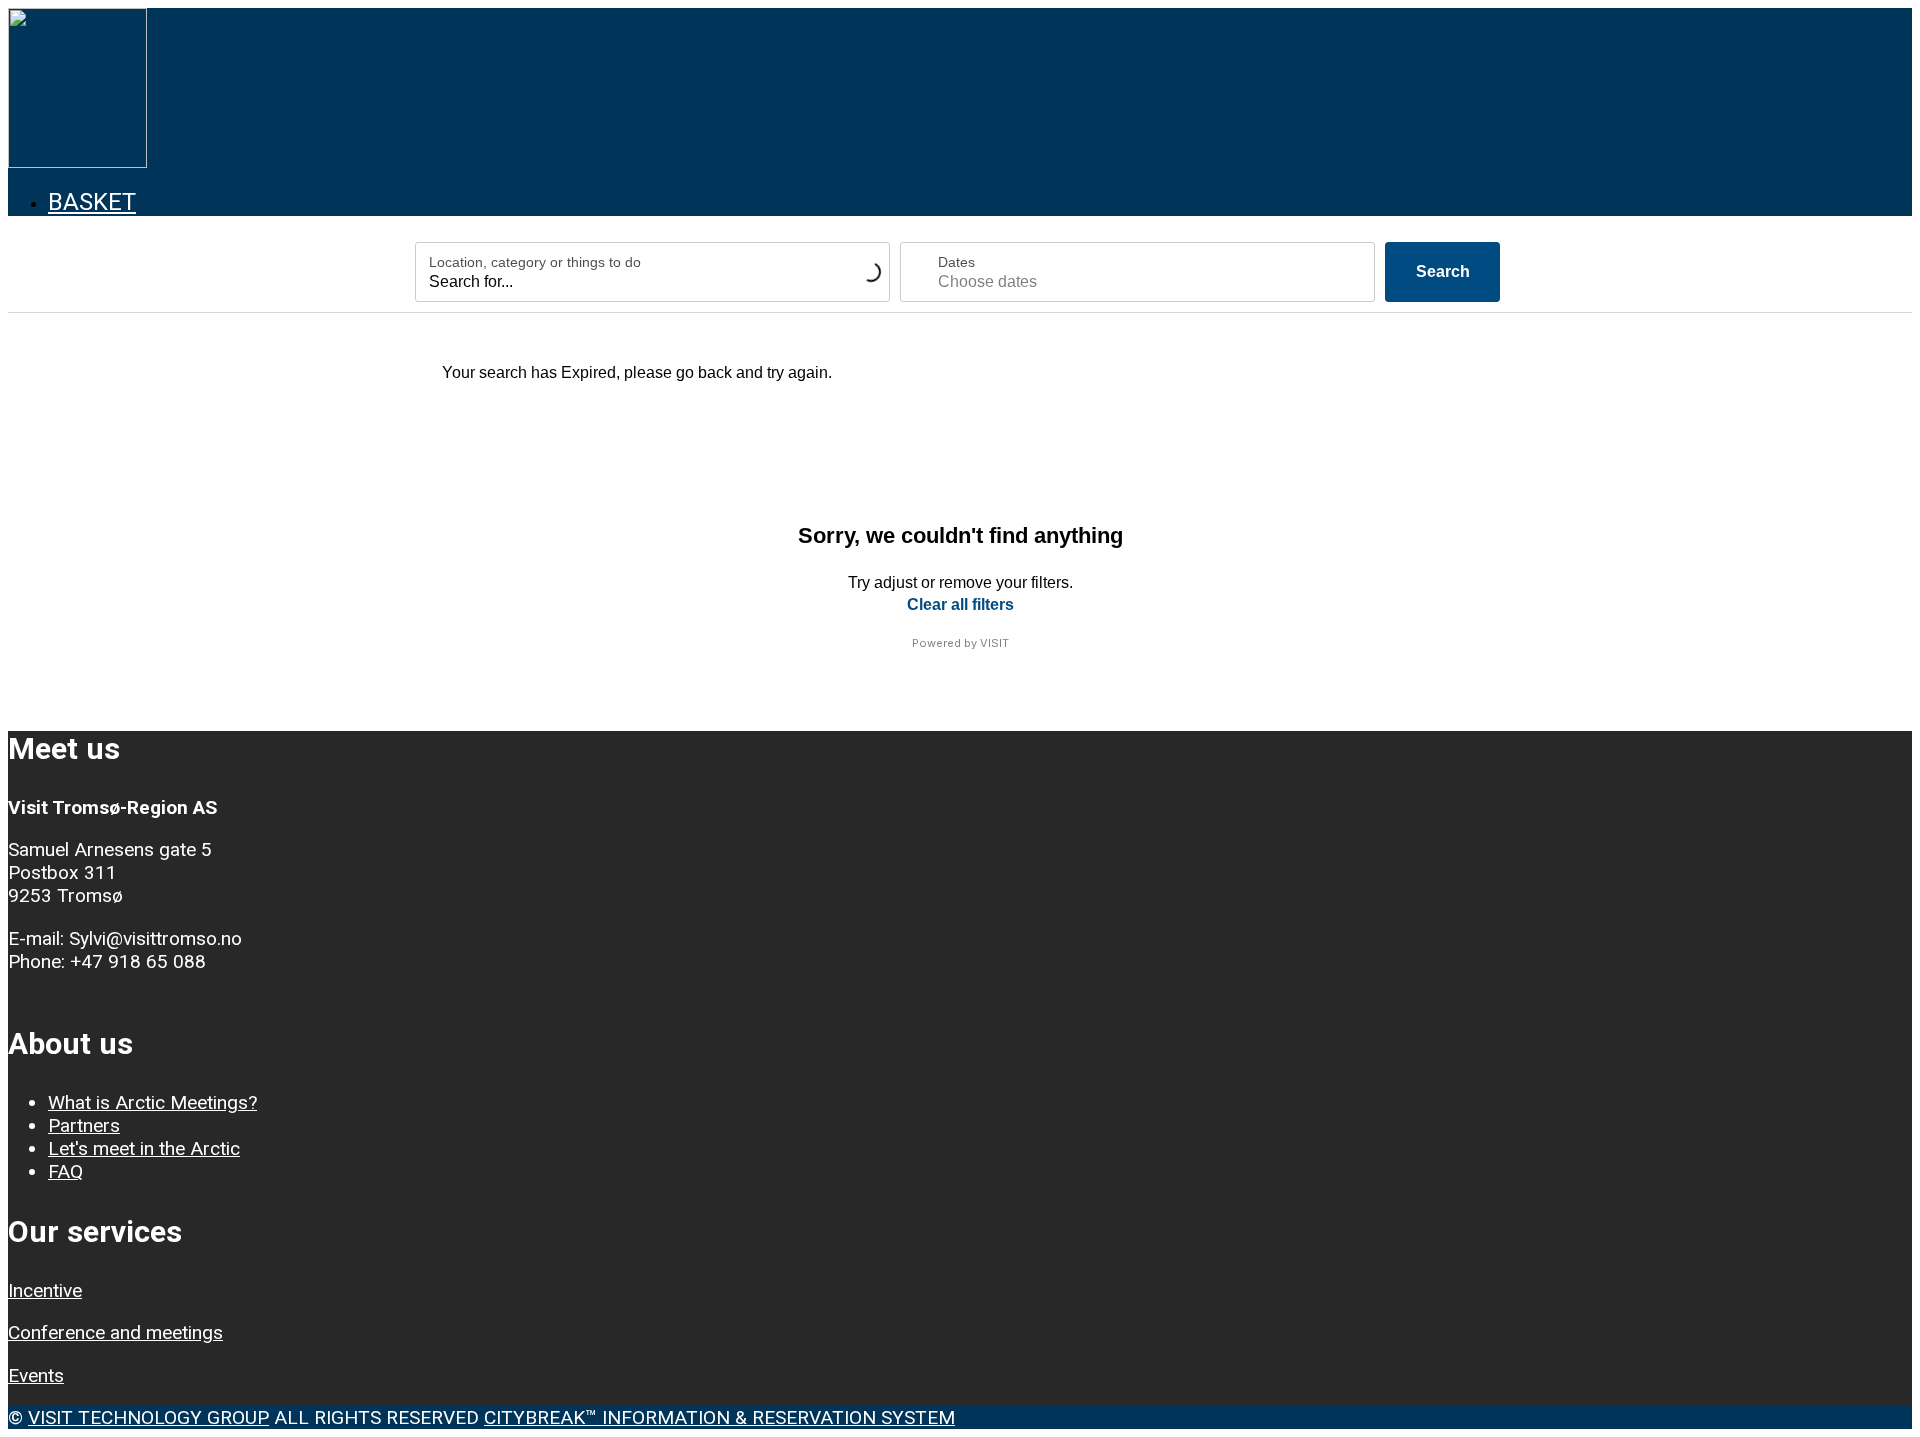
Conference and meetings (115, 1332)
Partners (84, 1125)
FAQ (65, 1171)
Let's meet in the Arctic (144, 1148)
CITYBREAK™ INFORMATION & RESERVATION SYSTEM (719, 1417)
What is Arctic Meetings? (152, 1102)
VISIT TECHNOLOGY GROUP (148, 1417)
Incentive (45, 1290)
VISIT (994, 643)
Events (36, 1375)
